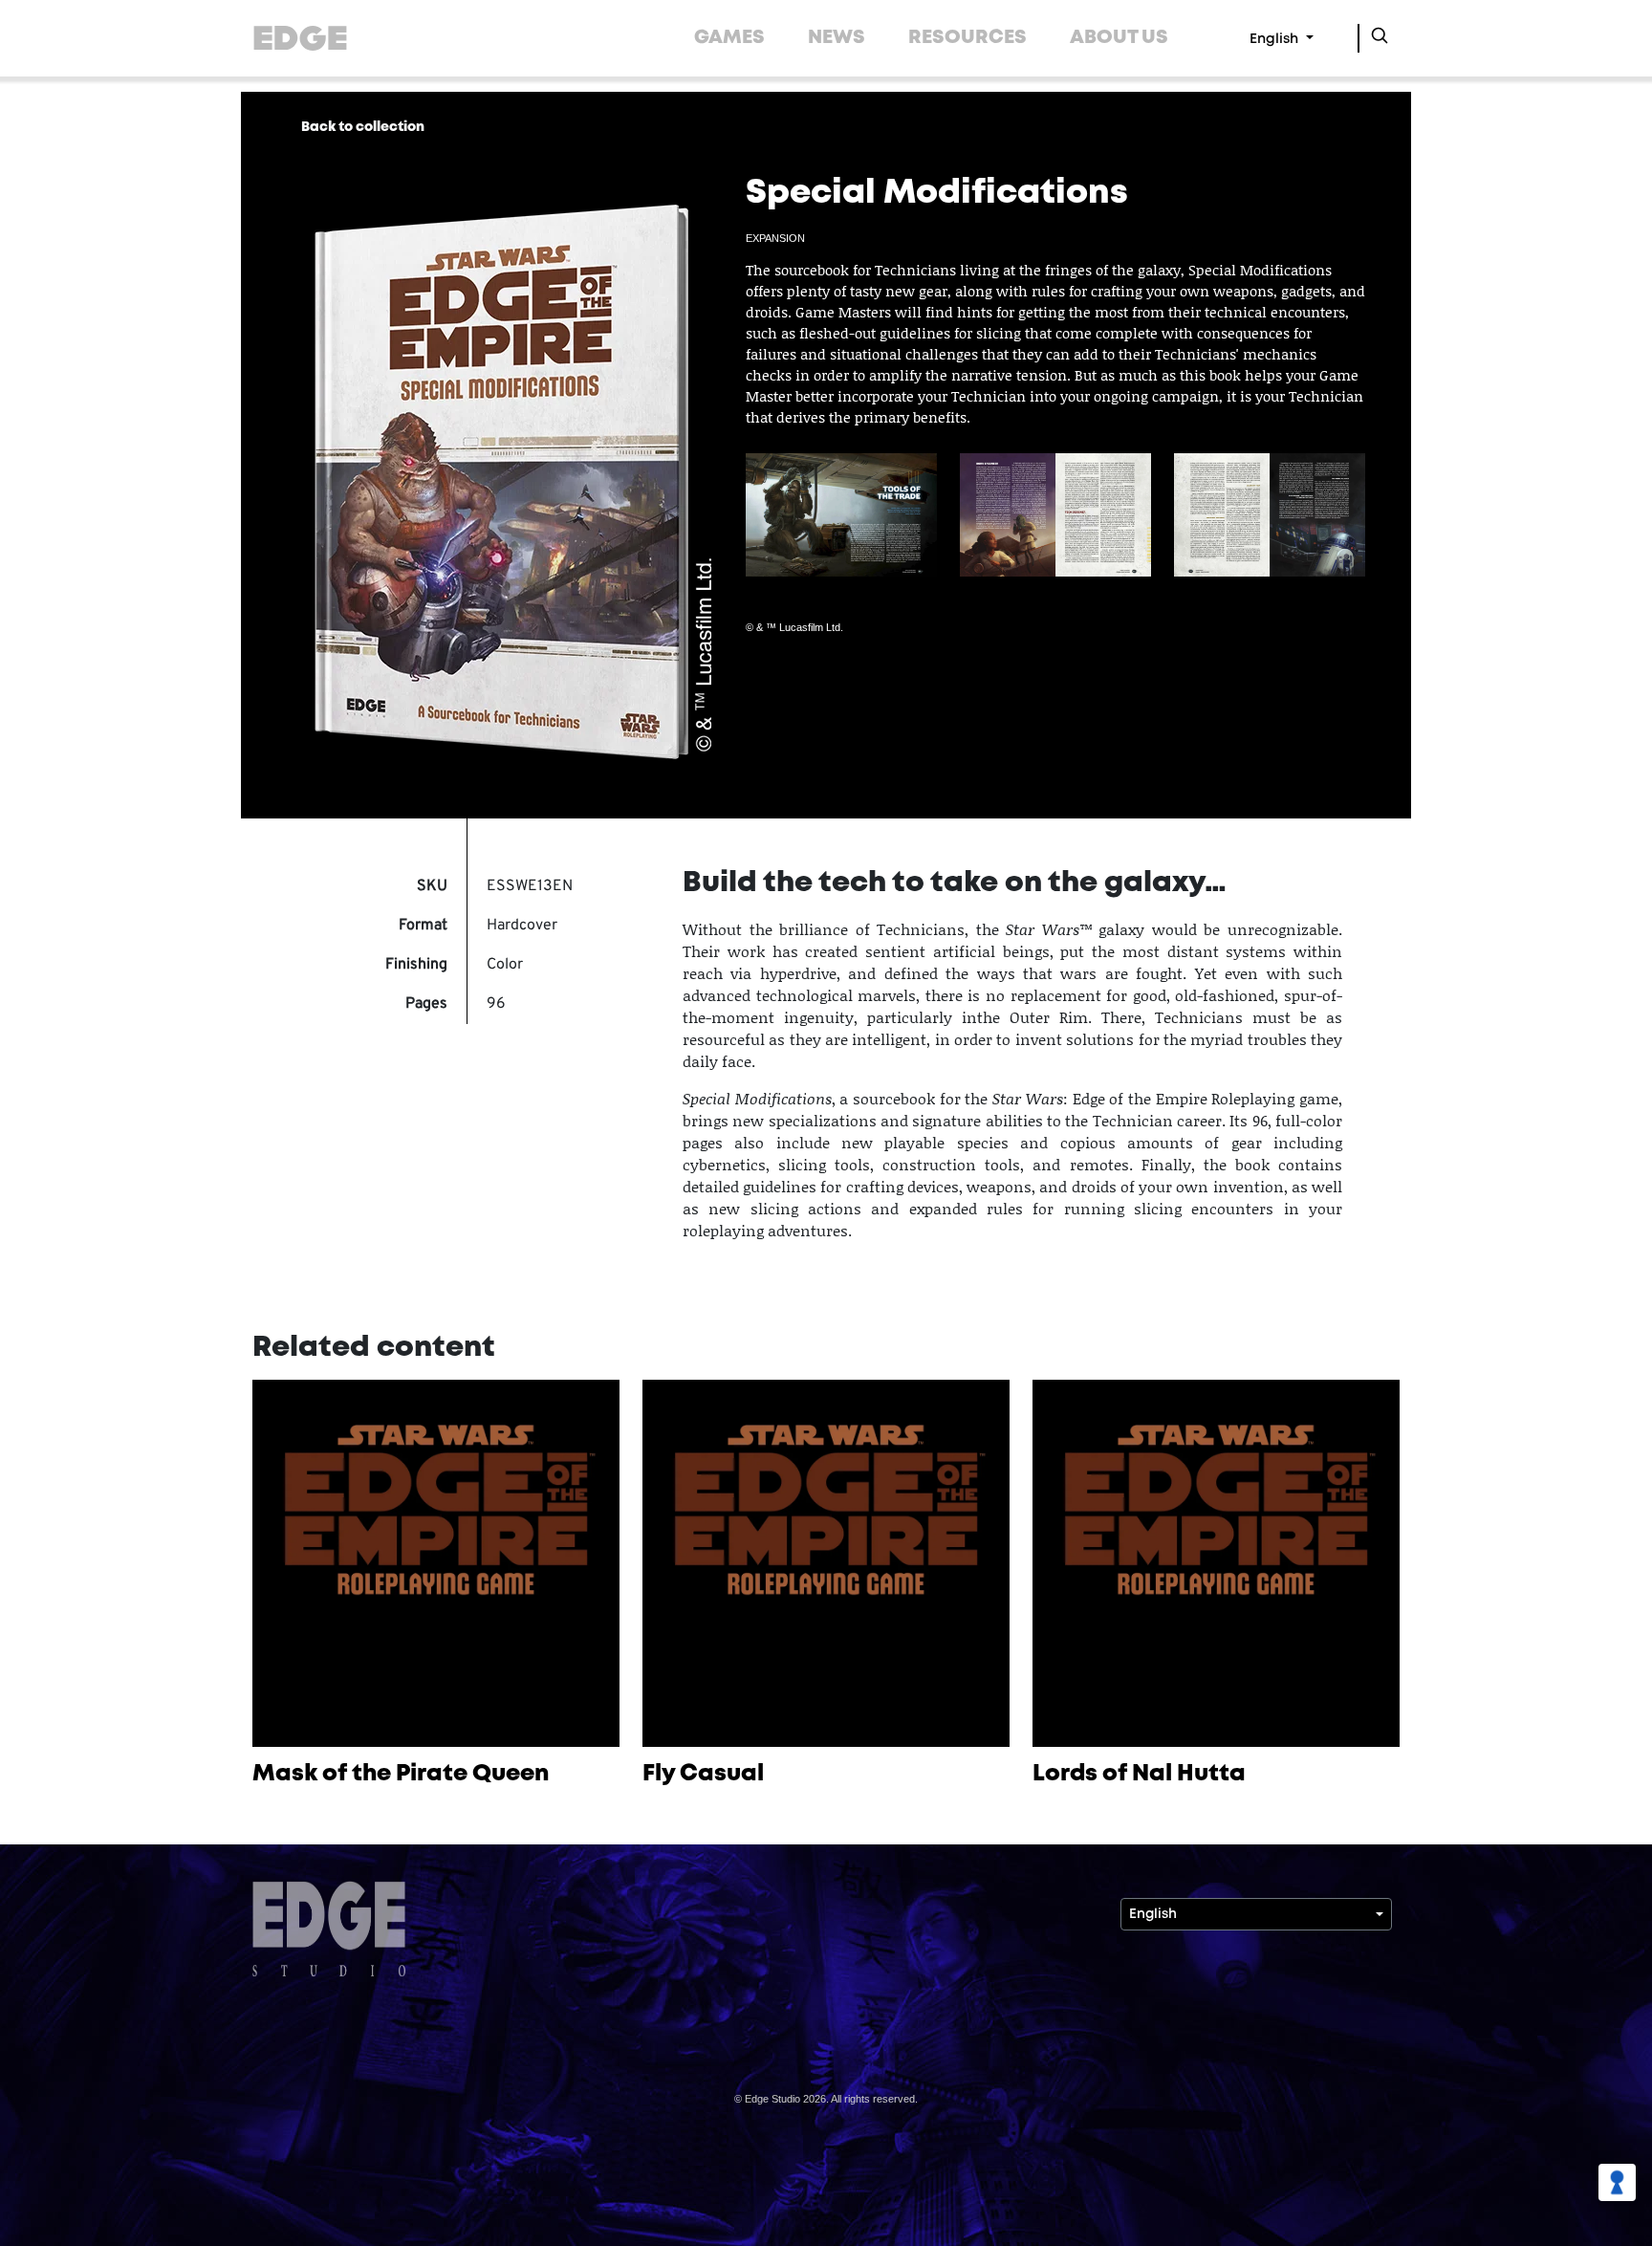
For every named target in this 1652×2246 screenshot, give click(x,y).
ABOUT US (1119, 38)
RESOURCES (967, 38)
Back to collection (363, 127)
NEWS (837, 38)
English (1276, 40)
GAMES (729, 38)
